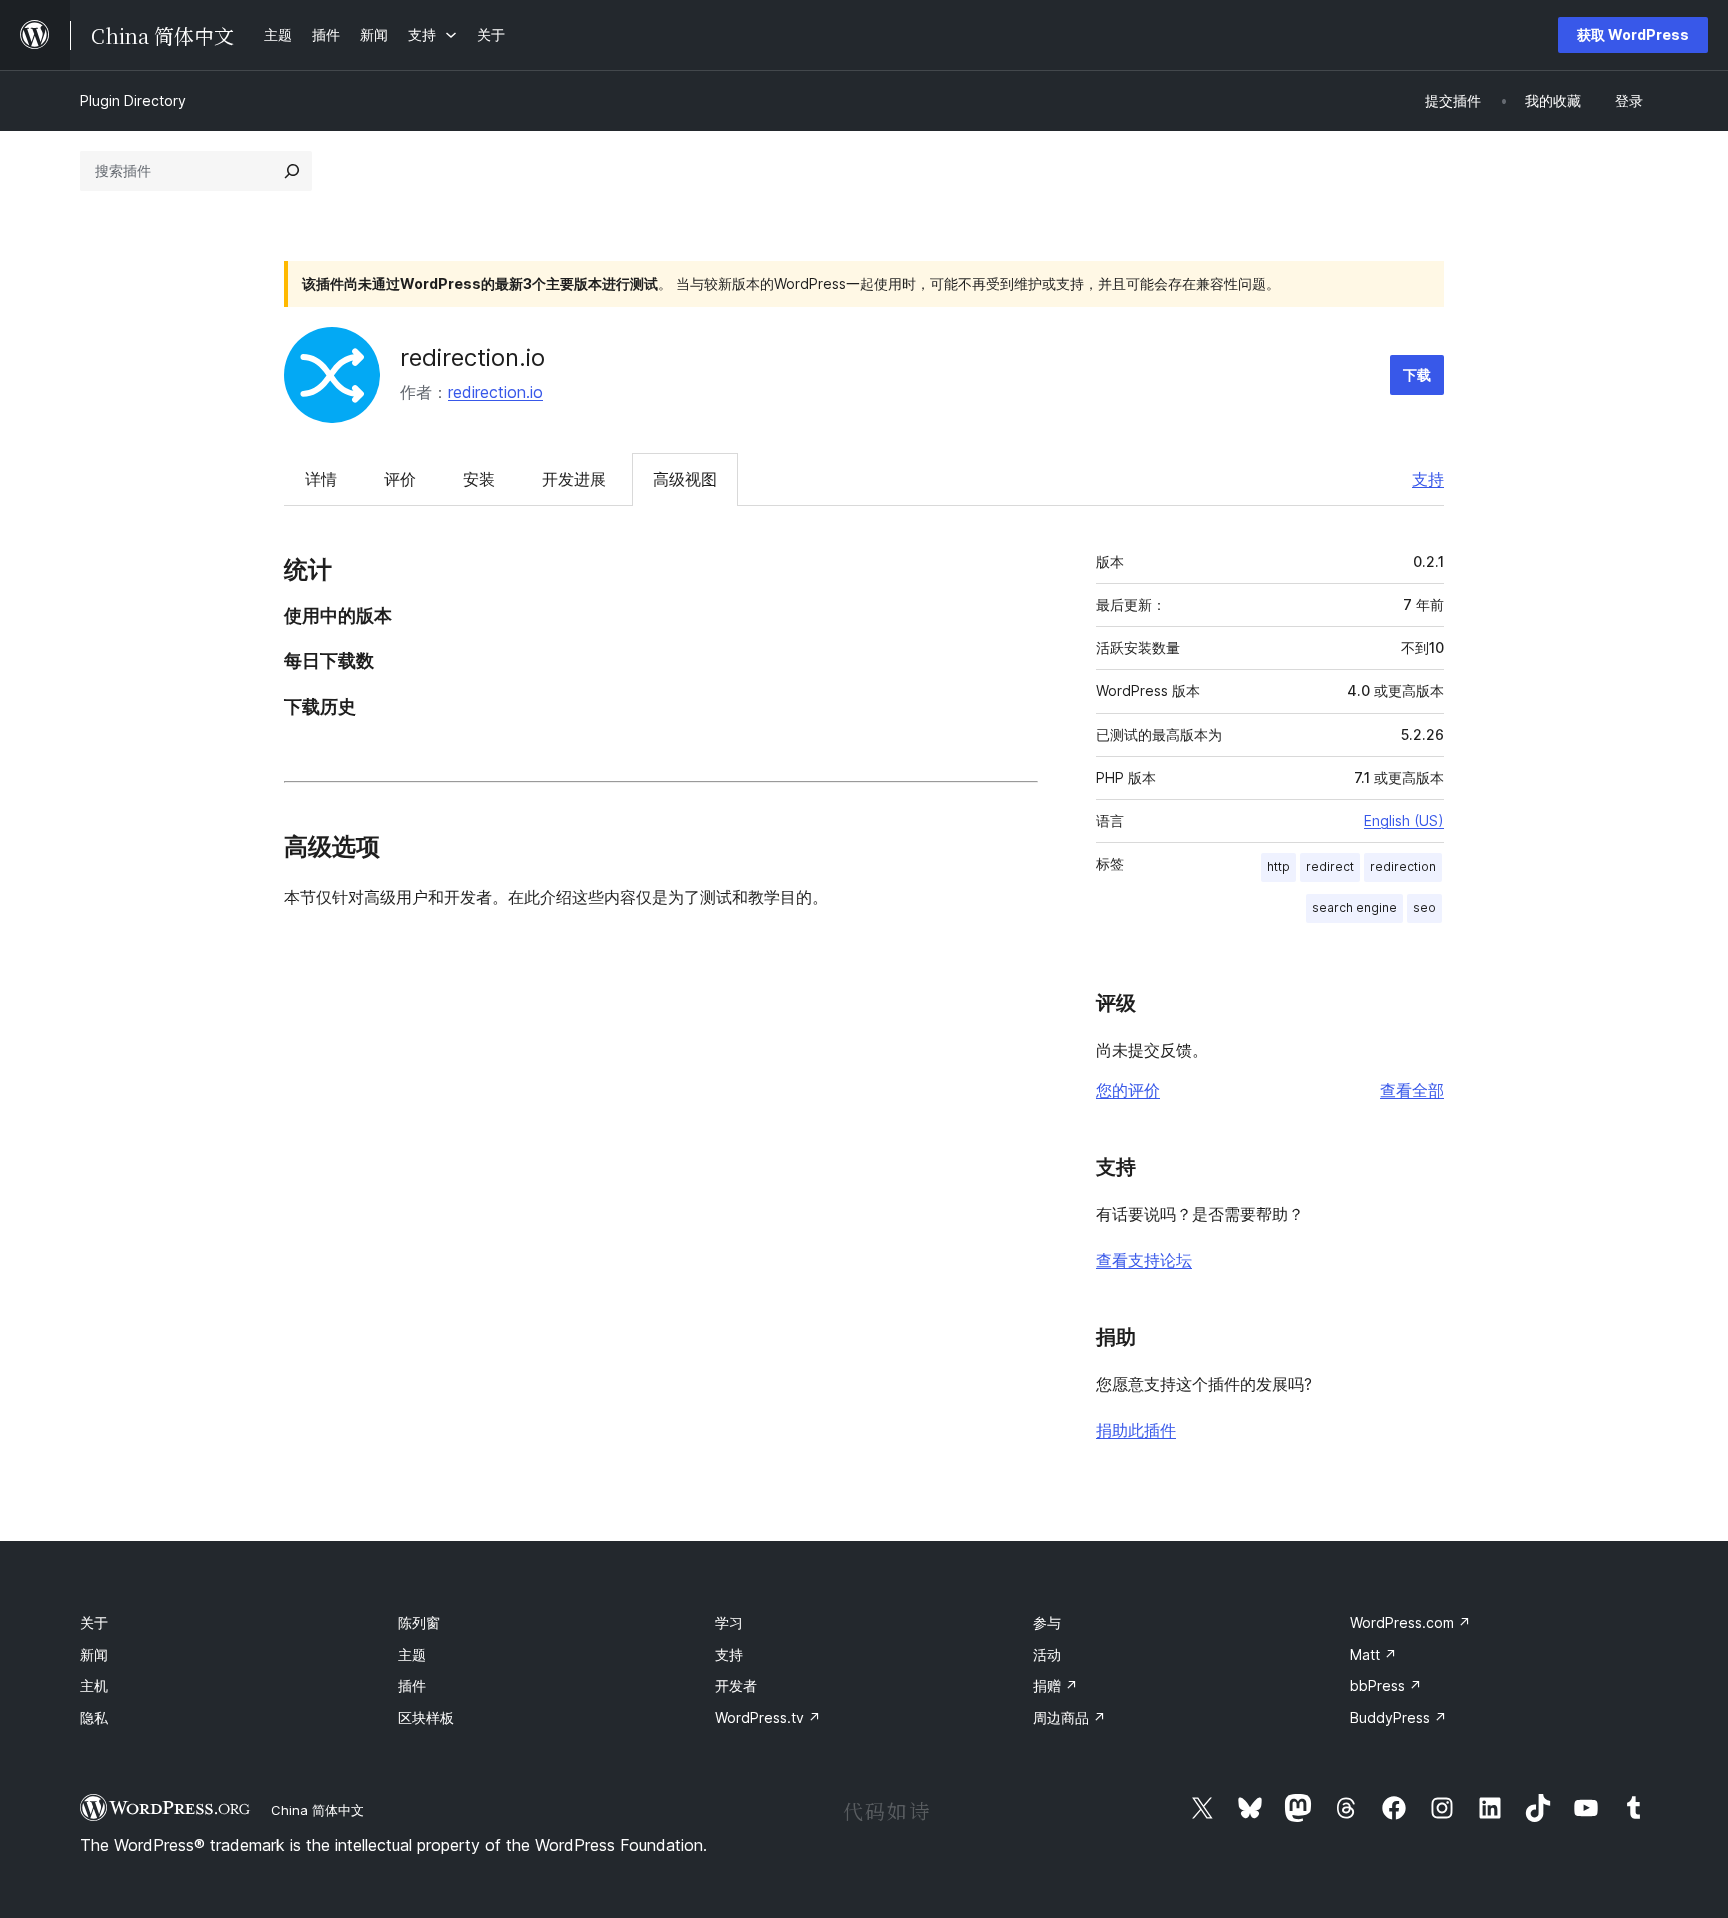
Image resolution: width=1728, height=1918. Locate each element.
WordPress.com (1410, 1622)
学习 (729, 1622)
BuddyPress (1398, 1717)
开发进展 (574, 479)
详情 (321, 479)
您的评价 (1128, 1090)
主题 (412, 1654)
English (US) (1404, 820)
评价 (400, 479)
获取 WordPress (1633, 34)
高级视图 (685, 479)
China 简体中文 (317, 1810)
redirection (1403, 866)
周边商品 (1069, 1717)
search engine (1354, 907)
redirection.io (472, 357)
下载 (1417, 374)
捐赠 (1055, 1685)
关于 (94, 1622)
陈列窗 (419, 1622)
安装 (479, 479)
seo (1424, 907)
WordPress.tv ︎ (768, 1717)
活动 (1047, 1654)
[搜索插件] (292, 171)
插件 (412, 1685)
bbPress (1386, 1685)
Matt (1373, 1654)
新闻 (94, 1654)
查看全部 (1412, 1090)
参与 (1047, 1622)
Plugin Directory (133, 100)
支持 (1428, 479)
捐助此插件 (1136, 1430)
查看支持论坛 (1144, 1260)
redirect (1330, 866)
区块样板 (426, 1717)
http (1278, 866)
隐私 (94, 1717)
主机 (94, 1685)
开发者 (736, 1685)
